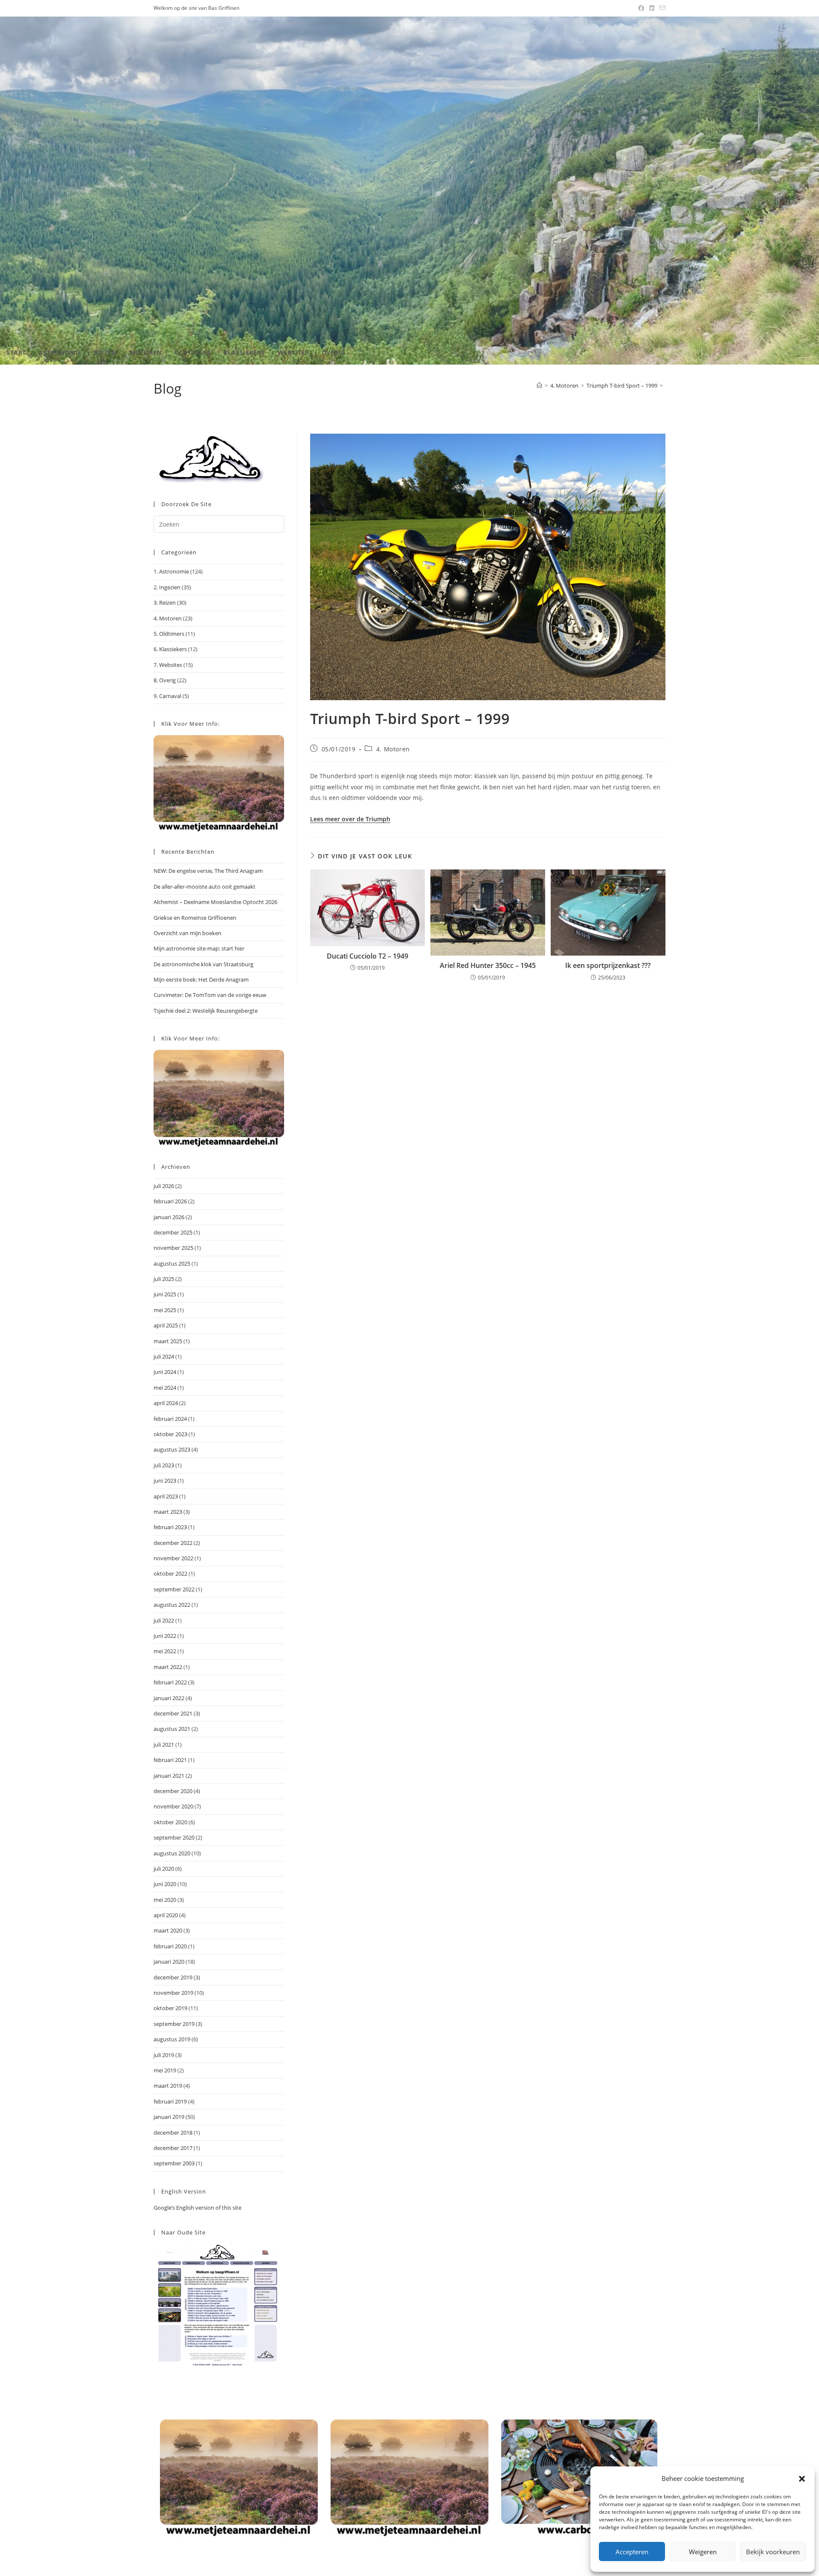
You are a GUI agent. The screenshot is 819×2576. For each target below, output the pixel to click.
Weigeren (703, 2552)
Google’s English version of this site (197, 2208)
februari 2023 (170, 1527)
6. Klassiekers (170, 649)
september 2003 (174, 2163)
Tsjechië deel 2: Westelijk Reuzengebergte (206, 1011)
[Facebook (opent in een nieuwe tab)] (641, 8)
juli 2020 (164, 1869)
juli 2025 (164, 1279)
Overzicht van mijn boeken (187, 933)
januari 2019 (169, 2117)
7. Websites (168, 665)
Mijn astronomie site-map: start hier (199, 948)
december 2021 (173, 1713)
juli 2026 (164, 1186)
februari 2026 (170, 1201)
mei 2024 (165, 1388)
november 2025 (173, 1248)
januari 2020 (169, 1962)
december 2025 (173, 1232)
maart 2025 (168, 1341)
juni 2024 (165, 1372)
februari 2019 (170, 2101)
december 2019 (173, 1977)
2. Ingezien (167, 587)
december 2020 (173, 1791)
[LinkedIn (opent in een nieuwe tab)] (652, 8)
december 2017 (173, 2148)
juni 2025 (165, 1294)
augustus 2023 (172, 1449)
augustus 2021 (172, 1729)
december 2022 (173, 1543)
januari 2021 (169, 1776)
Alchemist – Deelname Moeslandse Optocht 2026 (215, 902)
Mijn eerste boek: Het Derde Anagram (201, 979)
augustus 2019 (172, 2039)
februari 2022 (170, 1682)
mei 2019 (165, 2070)
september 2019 (174, 2024)
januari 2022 (169, 1698)
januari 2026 (169, 1217)
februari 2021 (170, 1760)
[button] (802, 2479)
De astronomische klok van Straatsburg (203, 964)
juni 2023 (165, 1481)
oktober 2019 (170, 2008)
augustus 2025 (172, 1263)
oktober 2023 (170, 1434)
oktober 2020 (170, 1822)
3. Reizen (165, 603)
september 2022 (174, 1589)
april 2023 (166, 1496)
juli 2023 (164, 1465)
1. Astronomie (171, 571)
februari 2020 (170, 1946)
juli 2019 (164, 2055)
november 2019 (173, 1993)
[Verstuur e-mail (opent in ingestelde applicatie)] (661, 8)
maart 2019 (168, 2086)
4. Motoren (393, 749)
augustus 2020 (172, 1853)
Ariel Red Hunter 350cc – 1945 (488, 965)
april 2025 (166, 1325)
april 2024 (166, 1403)
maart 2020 (168, 1930)
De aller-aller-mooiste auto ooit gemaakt (205, 887)
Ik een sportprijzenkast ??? (608, 965)
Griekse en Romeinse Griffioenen (195, 918)
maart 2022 (168, 1667)
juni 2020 (165, 1884)
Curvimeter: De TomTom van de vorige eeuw (210, 995)
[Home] (539, 385)
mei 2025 (165, 1310)
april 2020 (166, 1915)
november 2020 (173, 1806)
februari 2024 (170, 1419)
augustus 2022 (172, 1605)
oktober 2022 (170, 1573)
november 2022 (173, 1558)
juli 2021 (164, 1744)
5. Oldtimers (169, 634)
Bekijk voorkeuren (773, 2552)
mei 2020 (165, 1900)
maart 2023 (168, 1512)
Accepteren (632, 2552)
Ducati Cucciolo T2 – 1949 (367, 956)
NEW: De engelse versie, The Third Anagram (208, 871)
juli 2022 (164, 1620)
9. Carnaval (167, 696)
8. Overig (165, 680)
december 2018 (173, 2133)
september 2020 (174, 1837)
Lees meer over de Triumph (350, 819)
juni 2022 (165, 1636)
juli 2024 (164, 1356)
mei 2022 (165, 1651)
